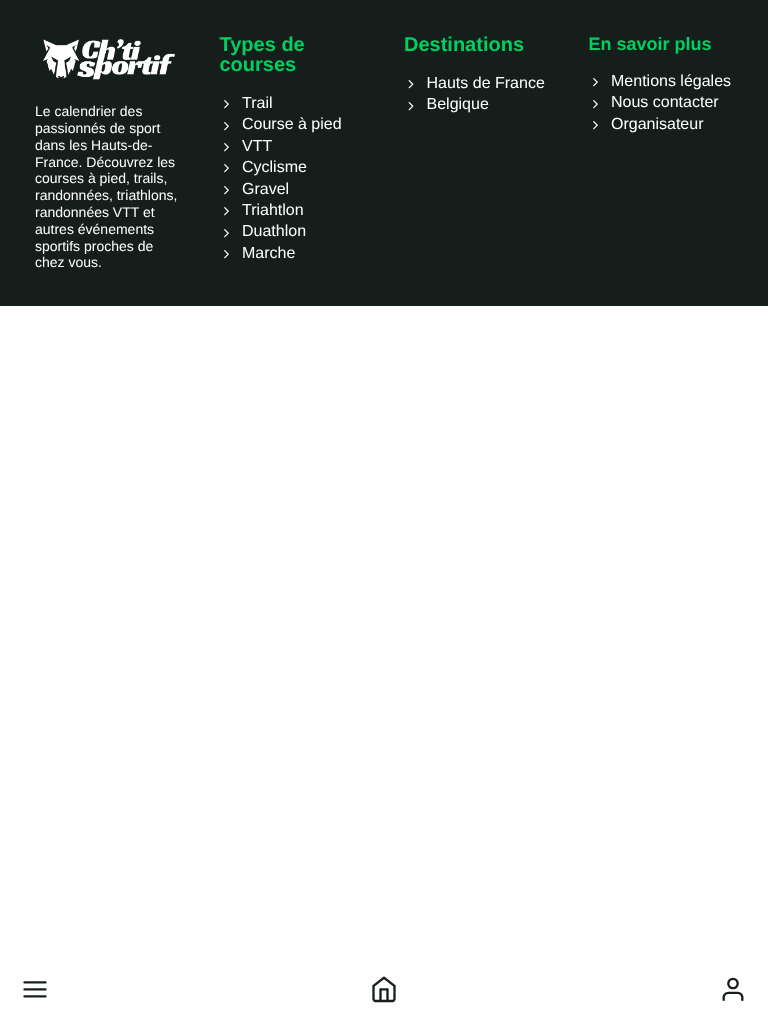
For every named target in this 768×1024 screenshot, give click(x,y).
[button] (35, 989)
